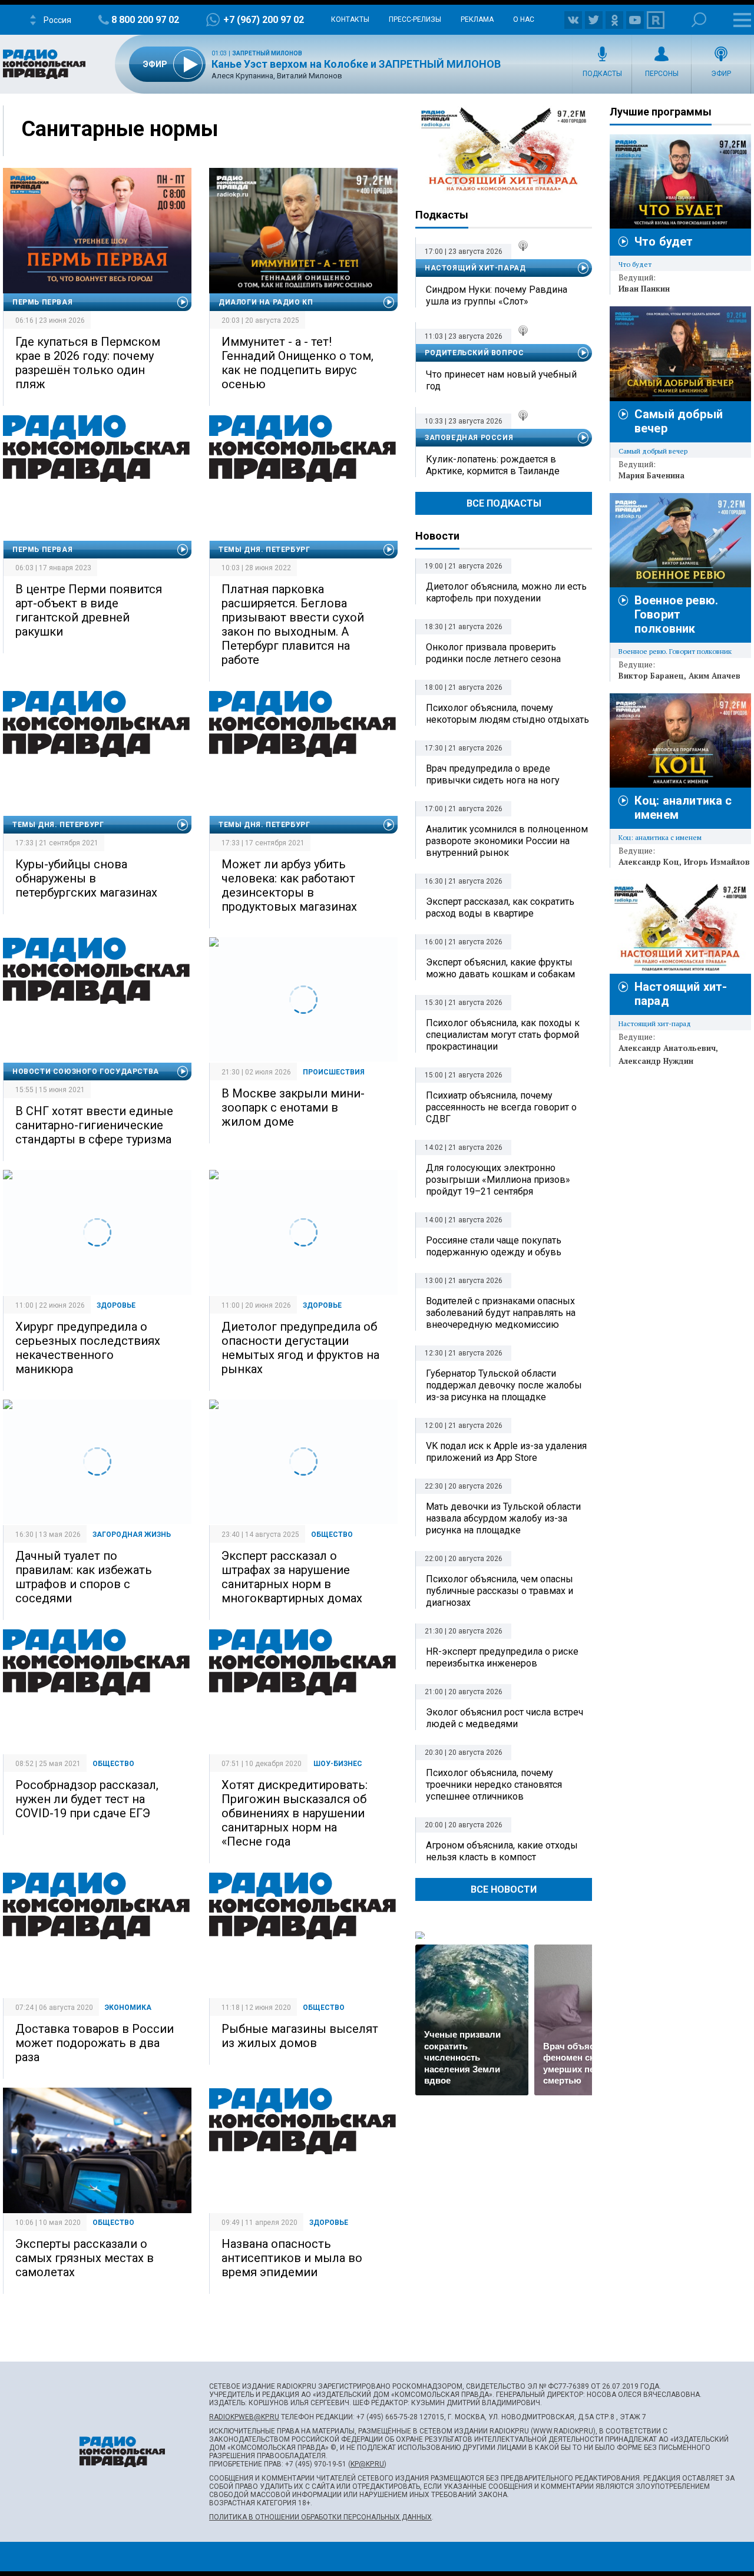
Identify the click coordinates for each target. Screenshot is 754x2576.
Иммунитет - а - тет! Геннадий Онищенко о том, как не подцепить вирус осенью (297, 363)
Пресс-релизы (415, 19)
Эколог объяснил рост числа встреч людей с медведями (505, 1718)
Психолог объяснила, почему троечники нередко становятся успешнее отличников (494, 1785)
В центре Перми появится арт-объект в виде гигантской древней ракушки (89, 610)
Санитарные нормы (120, 129)
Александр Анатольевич (667, 1048)
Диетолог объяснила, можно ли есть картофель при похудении (506, 592)
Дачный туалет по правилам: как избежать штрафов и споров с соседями (84, 1577)
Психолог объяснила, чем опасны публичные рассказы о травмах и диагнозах (500, 1591)
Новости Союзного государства (86, 1072)
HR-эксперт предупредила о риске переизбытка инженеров (502, 1657)
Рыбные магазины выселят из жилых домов (300, 2036)
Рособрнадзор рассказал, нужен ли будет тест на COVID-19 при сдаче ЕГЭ (87, 1799)
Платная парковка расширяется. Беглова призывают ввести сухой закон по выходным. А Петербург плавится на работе (293, 624)
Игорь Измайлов (717, 862)
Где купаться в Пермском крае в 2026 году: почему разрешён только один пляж (88, 363)
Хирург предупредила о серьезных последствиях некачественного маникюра (88, 1348)
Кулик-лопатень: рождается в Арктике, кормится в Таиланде (493, 465)
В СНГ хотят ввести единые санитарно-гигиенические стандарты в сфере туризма (94, 1125)
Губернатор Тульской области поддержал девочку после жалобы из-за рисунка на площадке (504, 1385)
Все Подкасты (504, 503)
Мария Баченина (652, 475)
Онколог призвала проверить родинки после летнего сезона (493, 653)
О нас (524, 19)
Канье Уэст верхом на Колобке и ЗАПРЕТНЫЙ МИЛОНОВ (356, 64)
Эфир (721, 74)
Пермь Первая (42, 302)
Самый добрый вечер (653, 451)
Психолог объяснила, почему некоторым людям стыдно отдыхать (507, 714)
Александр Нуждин (656, 1061)
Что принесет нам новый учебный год (501, 380)
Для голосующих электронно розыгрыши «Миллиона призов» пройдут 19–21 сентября (498, 1180)
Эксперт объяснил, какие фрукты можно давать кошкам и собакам (500, 968)
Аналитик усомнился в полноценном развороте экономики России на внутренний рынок (507, 841)
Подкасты (602, 74)
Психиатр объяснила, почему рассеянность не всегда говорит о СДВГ (501, 1107)
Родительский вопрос (474, 353)
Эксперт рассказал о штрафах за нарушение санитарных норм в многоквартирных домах (292, 1577)
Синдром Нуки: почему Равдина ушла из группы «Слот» (497, 295)
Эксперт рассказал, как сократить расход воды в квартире (500, 907)
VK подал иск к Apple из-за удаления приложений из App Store (506, 1452)
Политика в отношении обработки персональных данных (320, 2517)
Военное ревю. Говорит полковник (676, 614)
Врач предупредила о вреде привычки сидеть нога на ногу (493, 774)
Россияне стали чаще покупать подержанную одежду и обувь (494, 1246)
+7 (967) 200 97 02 (264, 20)
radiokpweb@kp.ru (244, 2417)
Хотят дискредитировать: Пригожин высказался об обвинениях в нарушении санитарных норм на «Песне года (295, 1813)
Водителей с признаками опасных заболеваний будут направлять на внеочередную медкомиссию (501, 1313)
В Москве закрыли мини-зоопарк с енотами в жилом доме (293, 1107)
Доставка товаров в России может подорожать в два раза (95, 2043)
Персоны (662, 74)
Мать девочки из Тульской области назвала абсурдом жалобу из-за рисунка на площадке (503, 1518)
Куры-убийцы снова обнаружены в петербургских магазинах (86, 878)
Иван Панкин (644, 289)
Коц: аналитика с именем (660, 837)
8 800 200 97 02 (145, 20)
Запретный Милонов (267, 53)
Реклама (477, 19)
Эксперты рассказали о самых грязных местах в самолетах (85, 2258)
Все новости (504, 1889)
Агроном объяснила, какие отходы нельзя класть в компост (502, 1851)
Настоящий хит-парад (504, 150)
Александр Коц (649, 862)
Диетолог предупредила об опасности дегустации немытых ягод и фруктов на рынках (300, 1348)
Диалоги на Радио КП (266, 302)
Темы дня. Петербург (264, 550)
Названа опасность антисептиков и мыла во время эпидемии (292, 2258)
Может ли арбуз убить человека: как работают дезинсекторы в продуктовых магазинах (289, 885)
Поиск (699, 20)
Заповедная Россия (469, 438)
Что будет (664, 242)
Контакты (350, 19)
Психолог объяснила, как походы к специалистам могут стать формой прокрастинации (503, 1035)
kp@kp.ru (367, 2464)
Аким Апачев (715, 676)
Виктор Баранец (651, 676)
